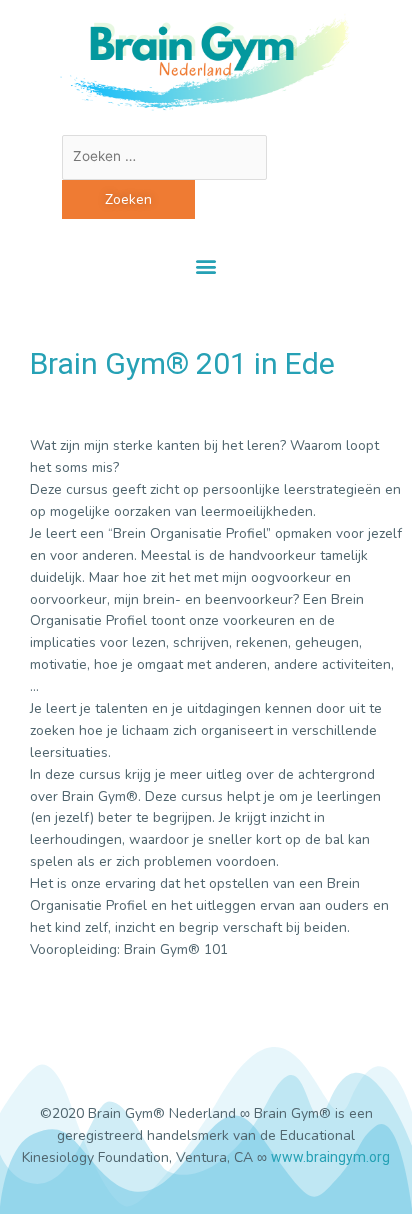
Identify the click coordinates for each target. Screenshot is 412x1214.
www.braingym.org (330, 1157)
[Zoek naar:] (164, 156)
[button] (206, 265)
